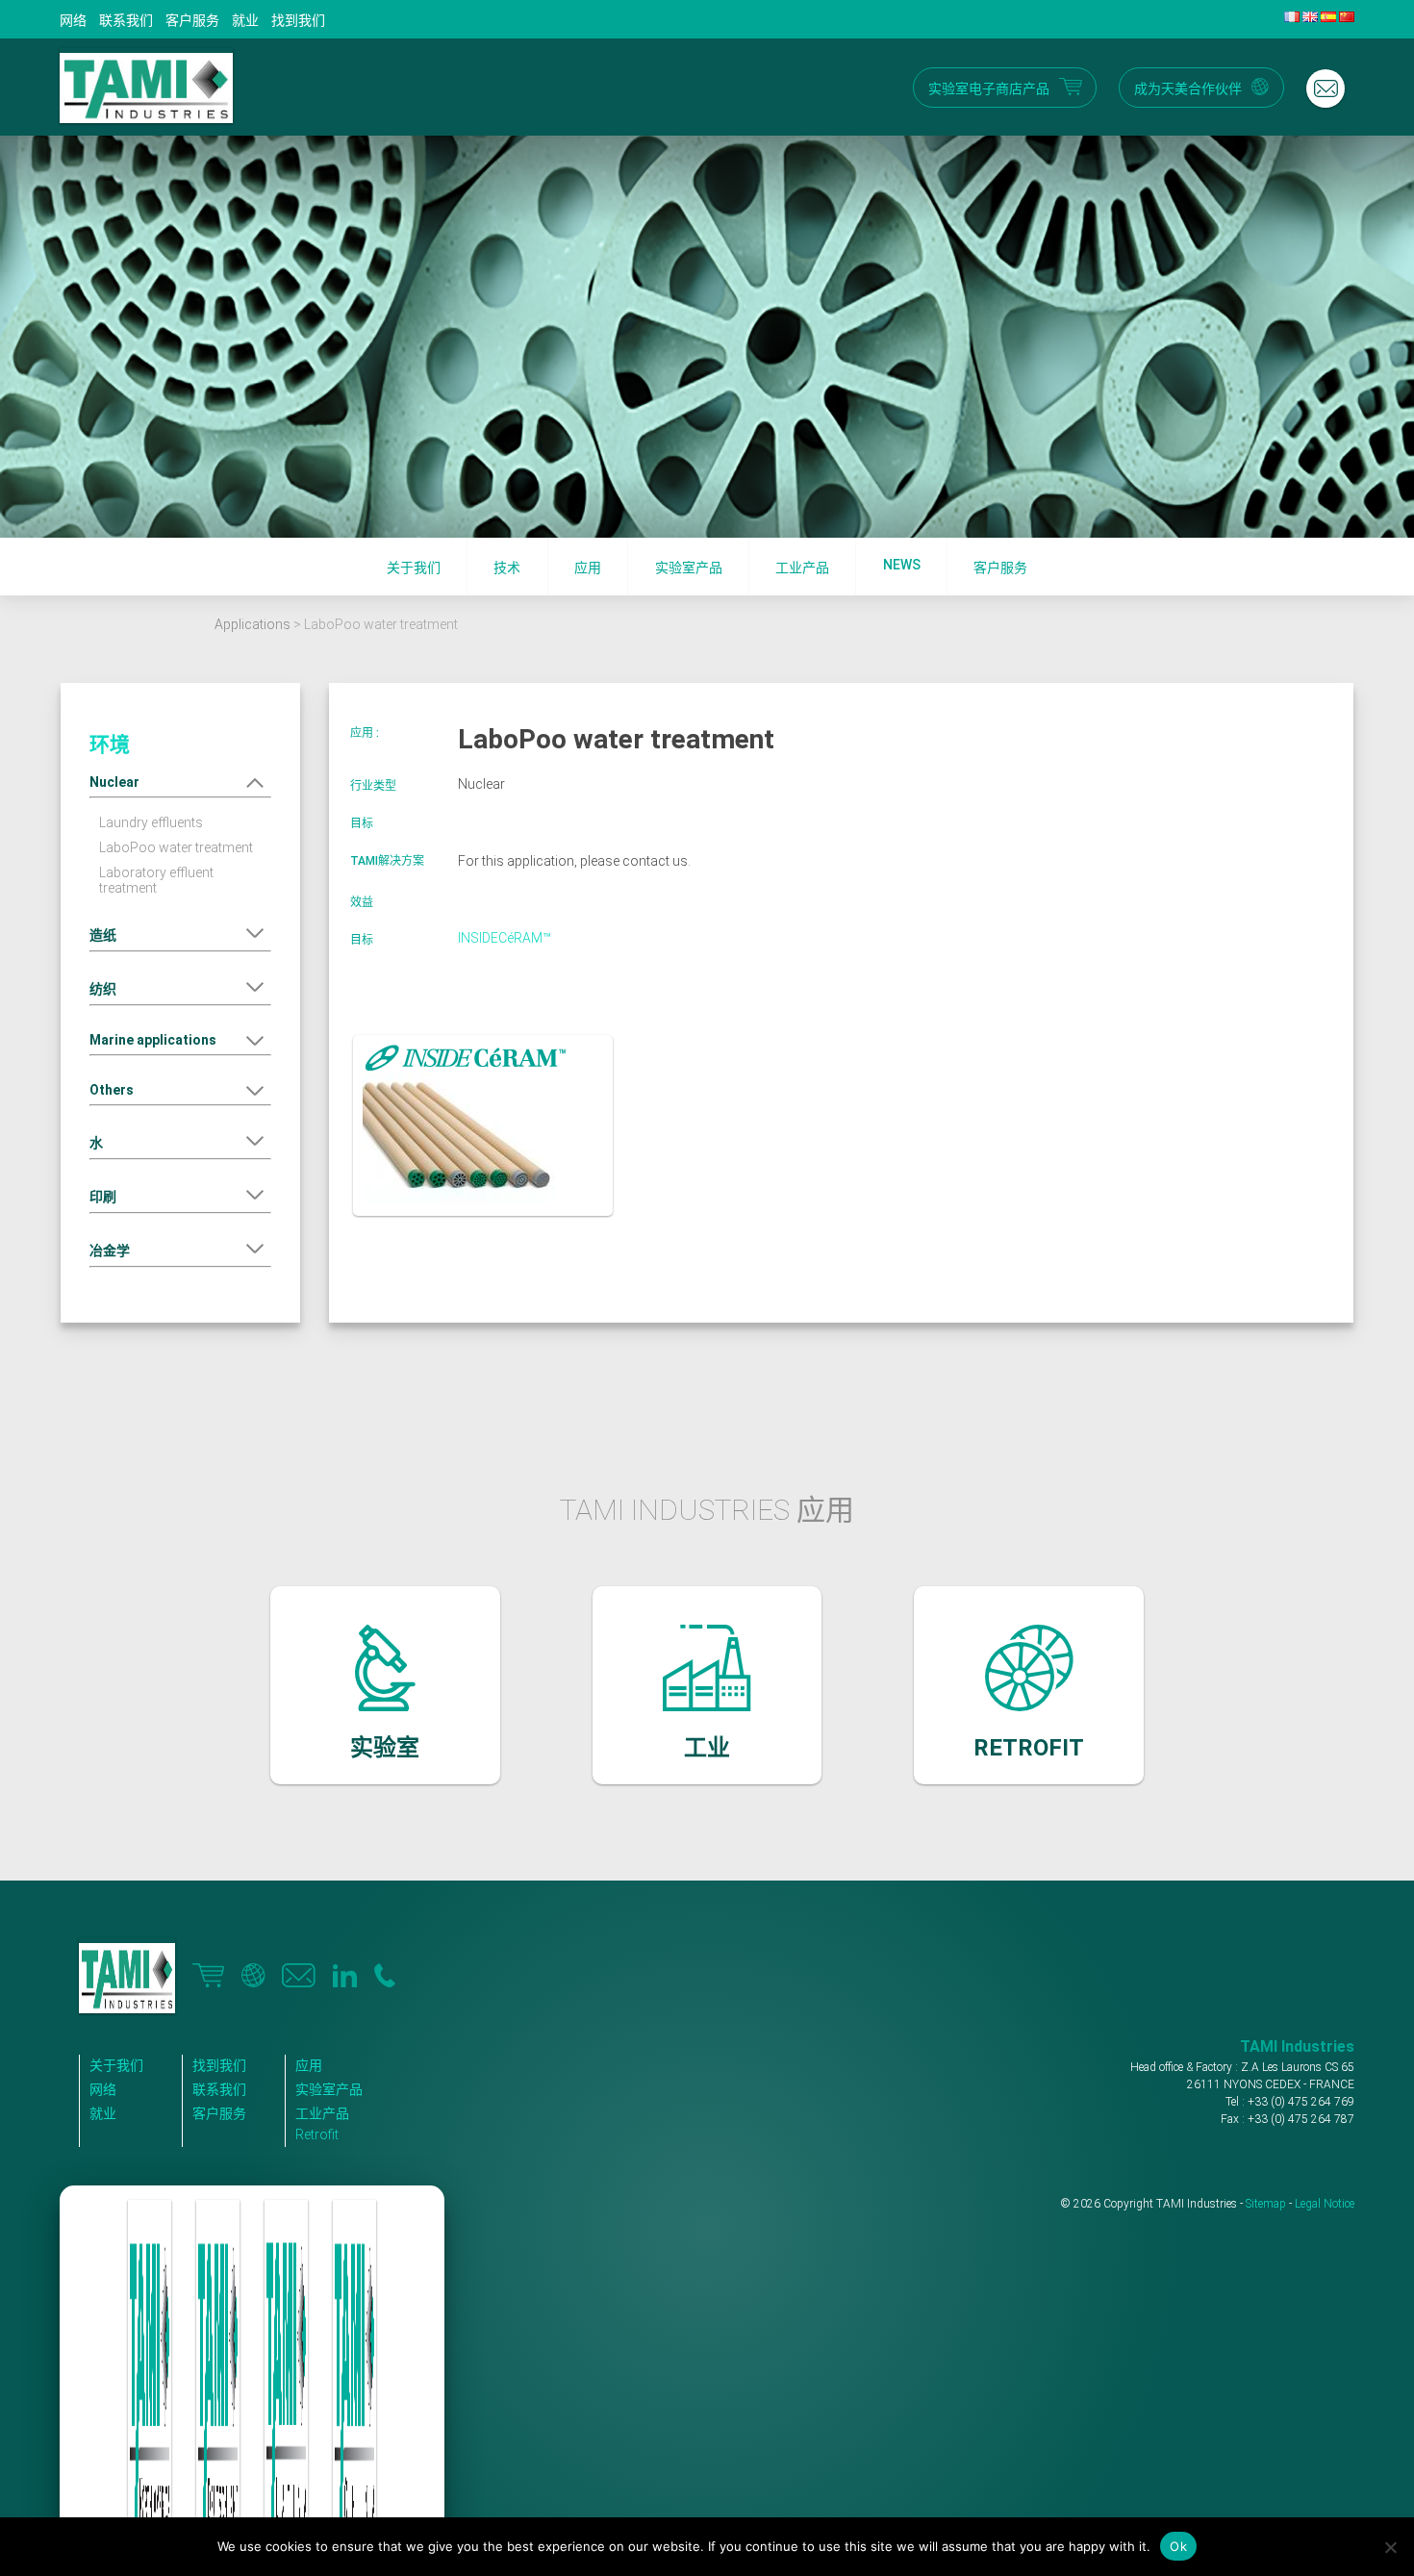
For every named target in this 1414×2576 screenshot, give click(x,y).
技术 (507, 568)
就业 (245, 20)
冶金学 (110, 1250)
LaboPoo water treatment (176, 847)
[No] (1390, 2547)
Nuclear (114, 782)
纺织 (103, 989)
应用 (588, 568)
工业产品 (802, 568)
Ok (1178, 2546)
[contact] (1326, 88)
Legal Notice (1325, 2204)
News (902, 565)
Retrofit (317, 2134)
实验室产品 (689, 568)
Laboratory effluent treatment (156, 880)
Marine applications (153, 1040)
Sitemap (1266, 2204)
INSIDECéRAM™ (505, 938)
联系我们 (126, 20)
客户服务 (192, 20)
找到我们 (298, 20)
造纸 (103, 935)
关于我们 (414, 568)
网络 (73, 20)
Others (112, 1090)
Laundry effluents (151, 822)
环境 (110, 745)
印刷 (103, 1197)
